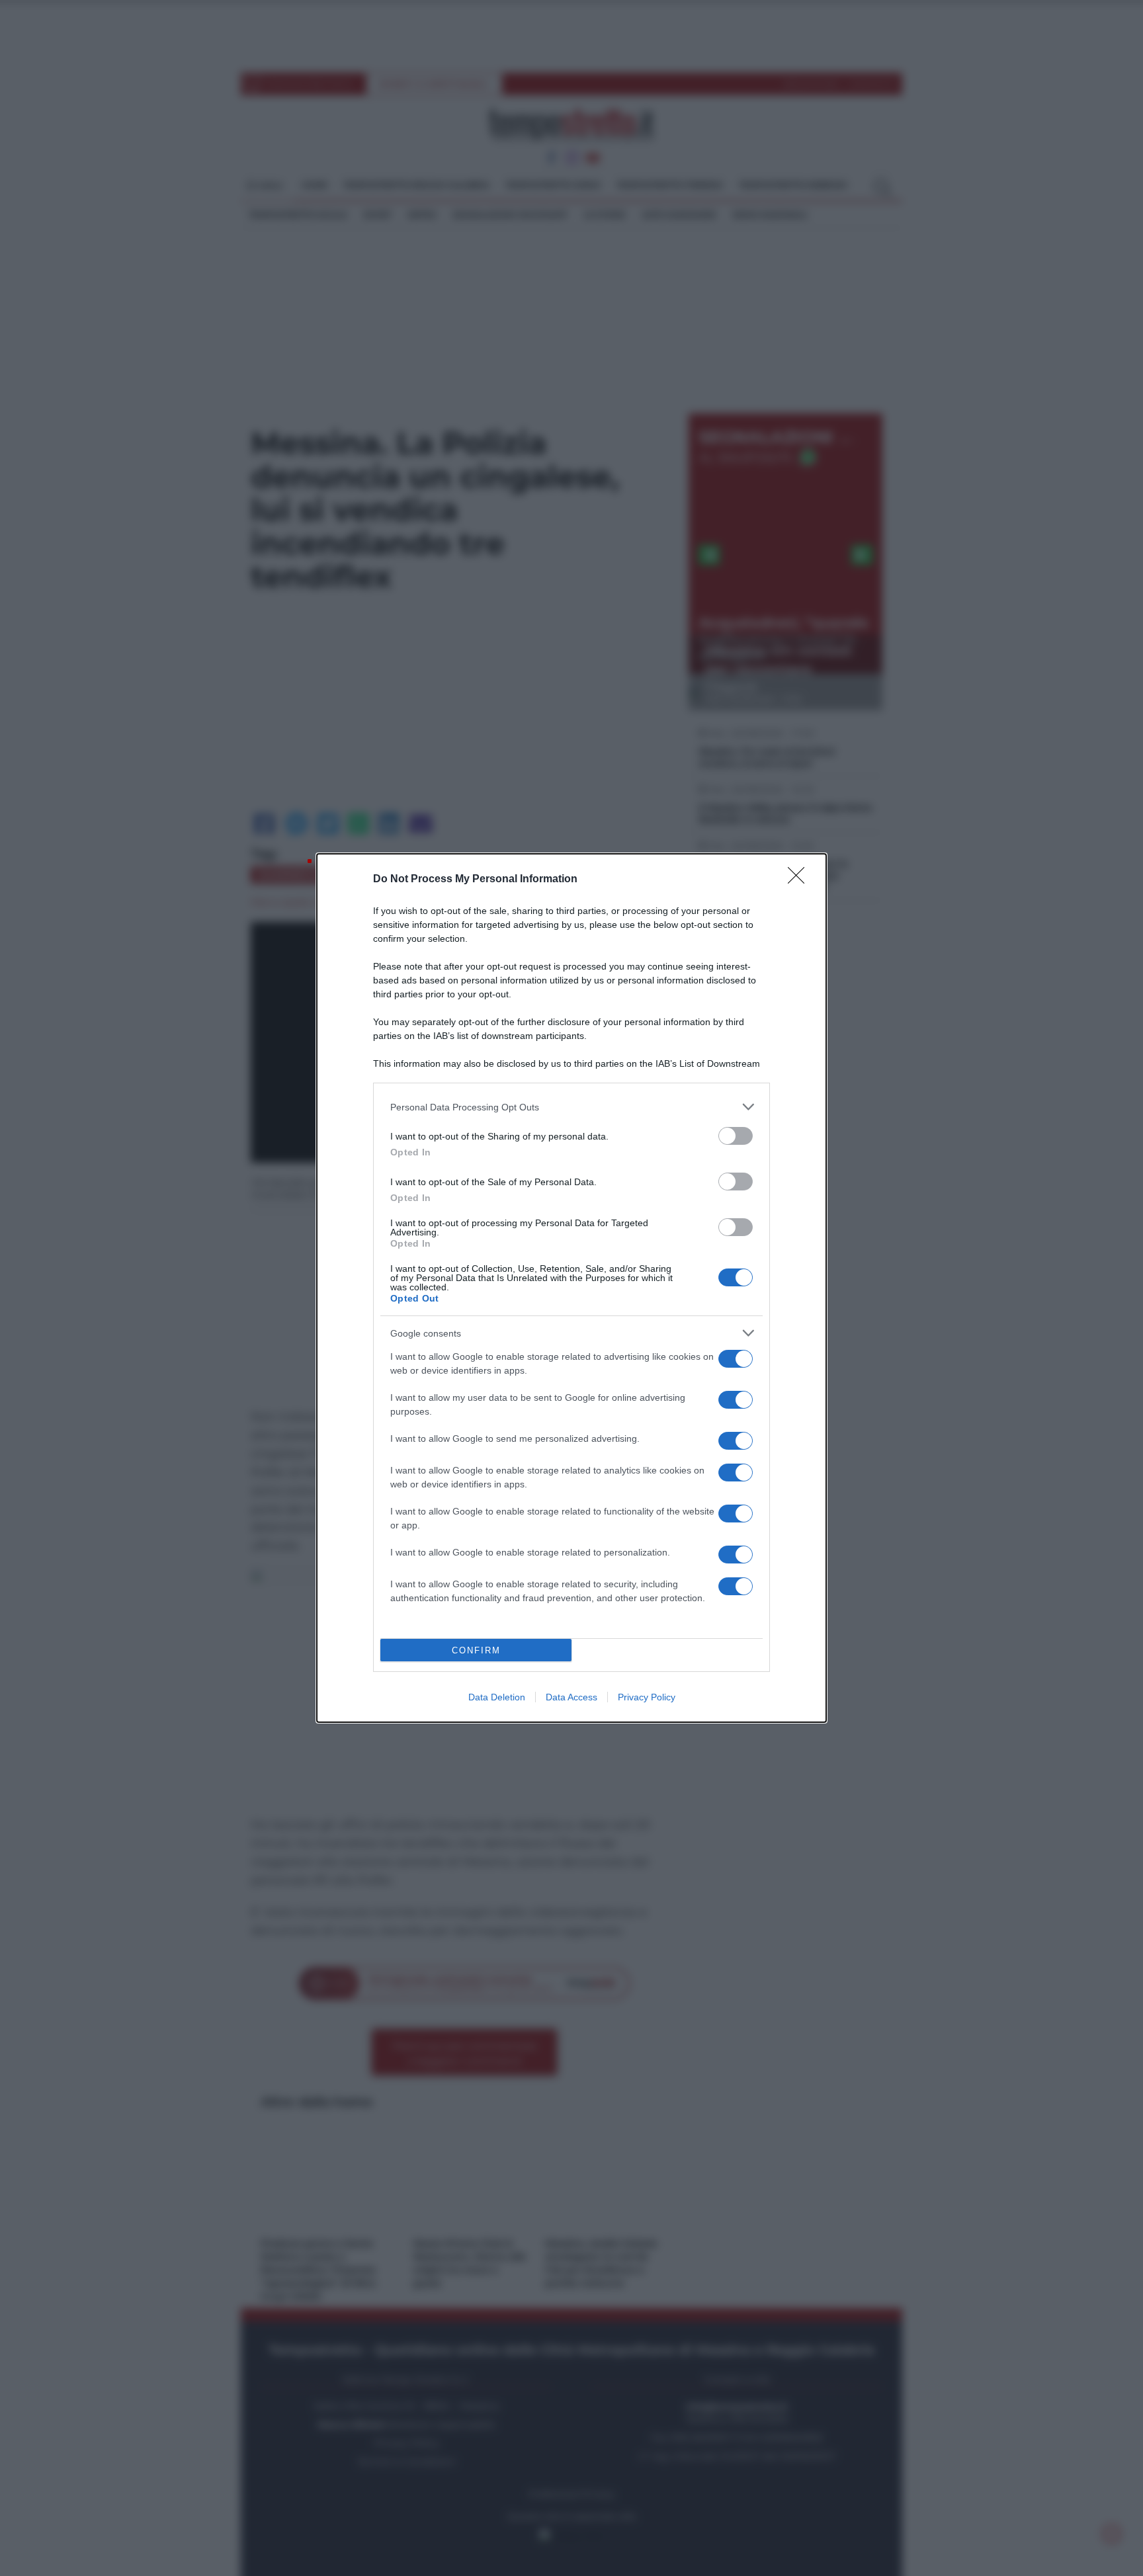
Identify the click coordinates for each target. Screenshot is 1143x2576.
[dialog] (571, 1288)
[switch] (736, 1136)
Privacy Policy (647, 1697)
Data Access (571, 1697)
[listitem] (571, 1107)
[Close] (800, 880)
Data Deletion (497, 1697)
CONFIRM (476, 1650)
